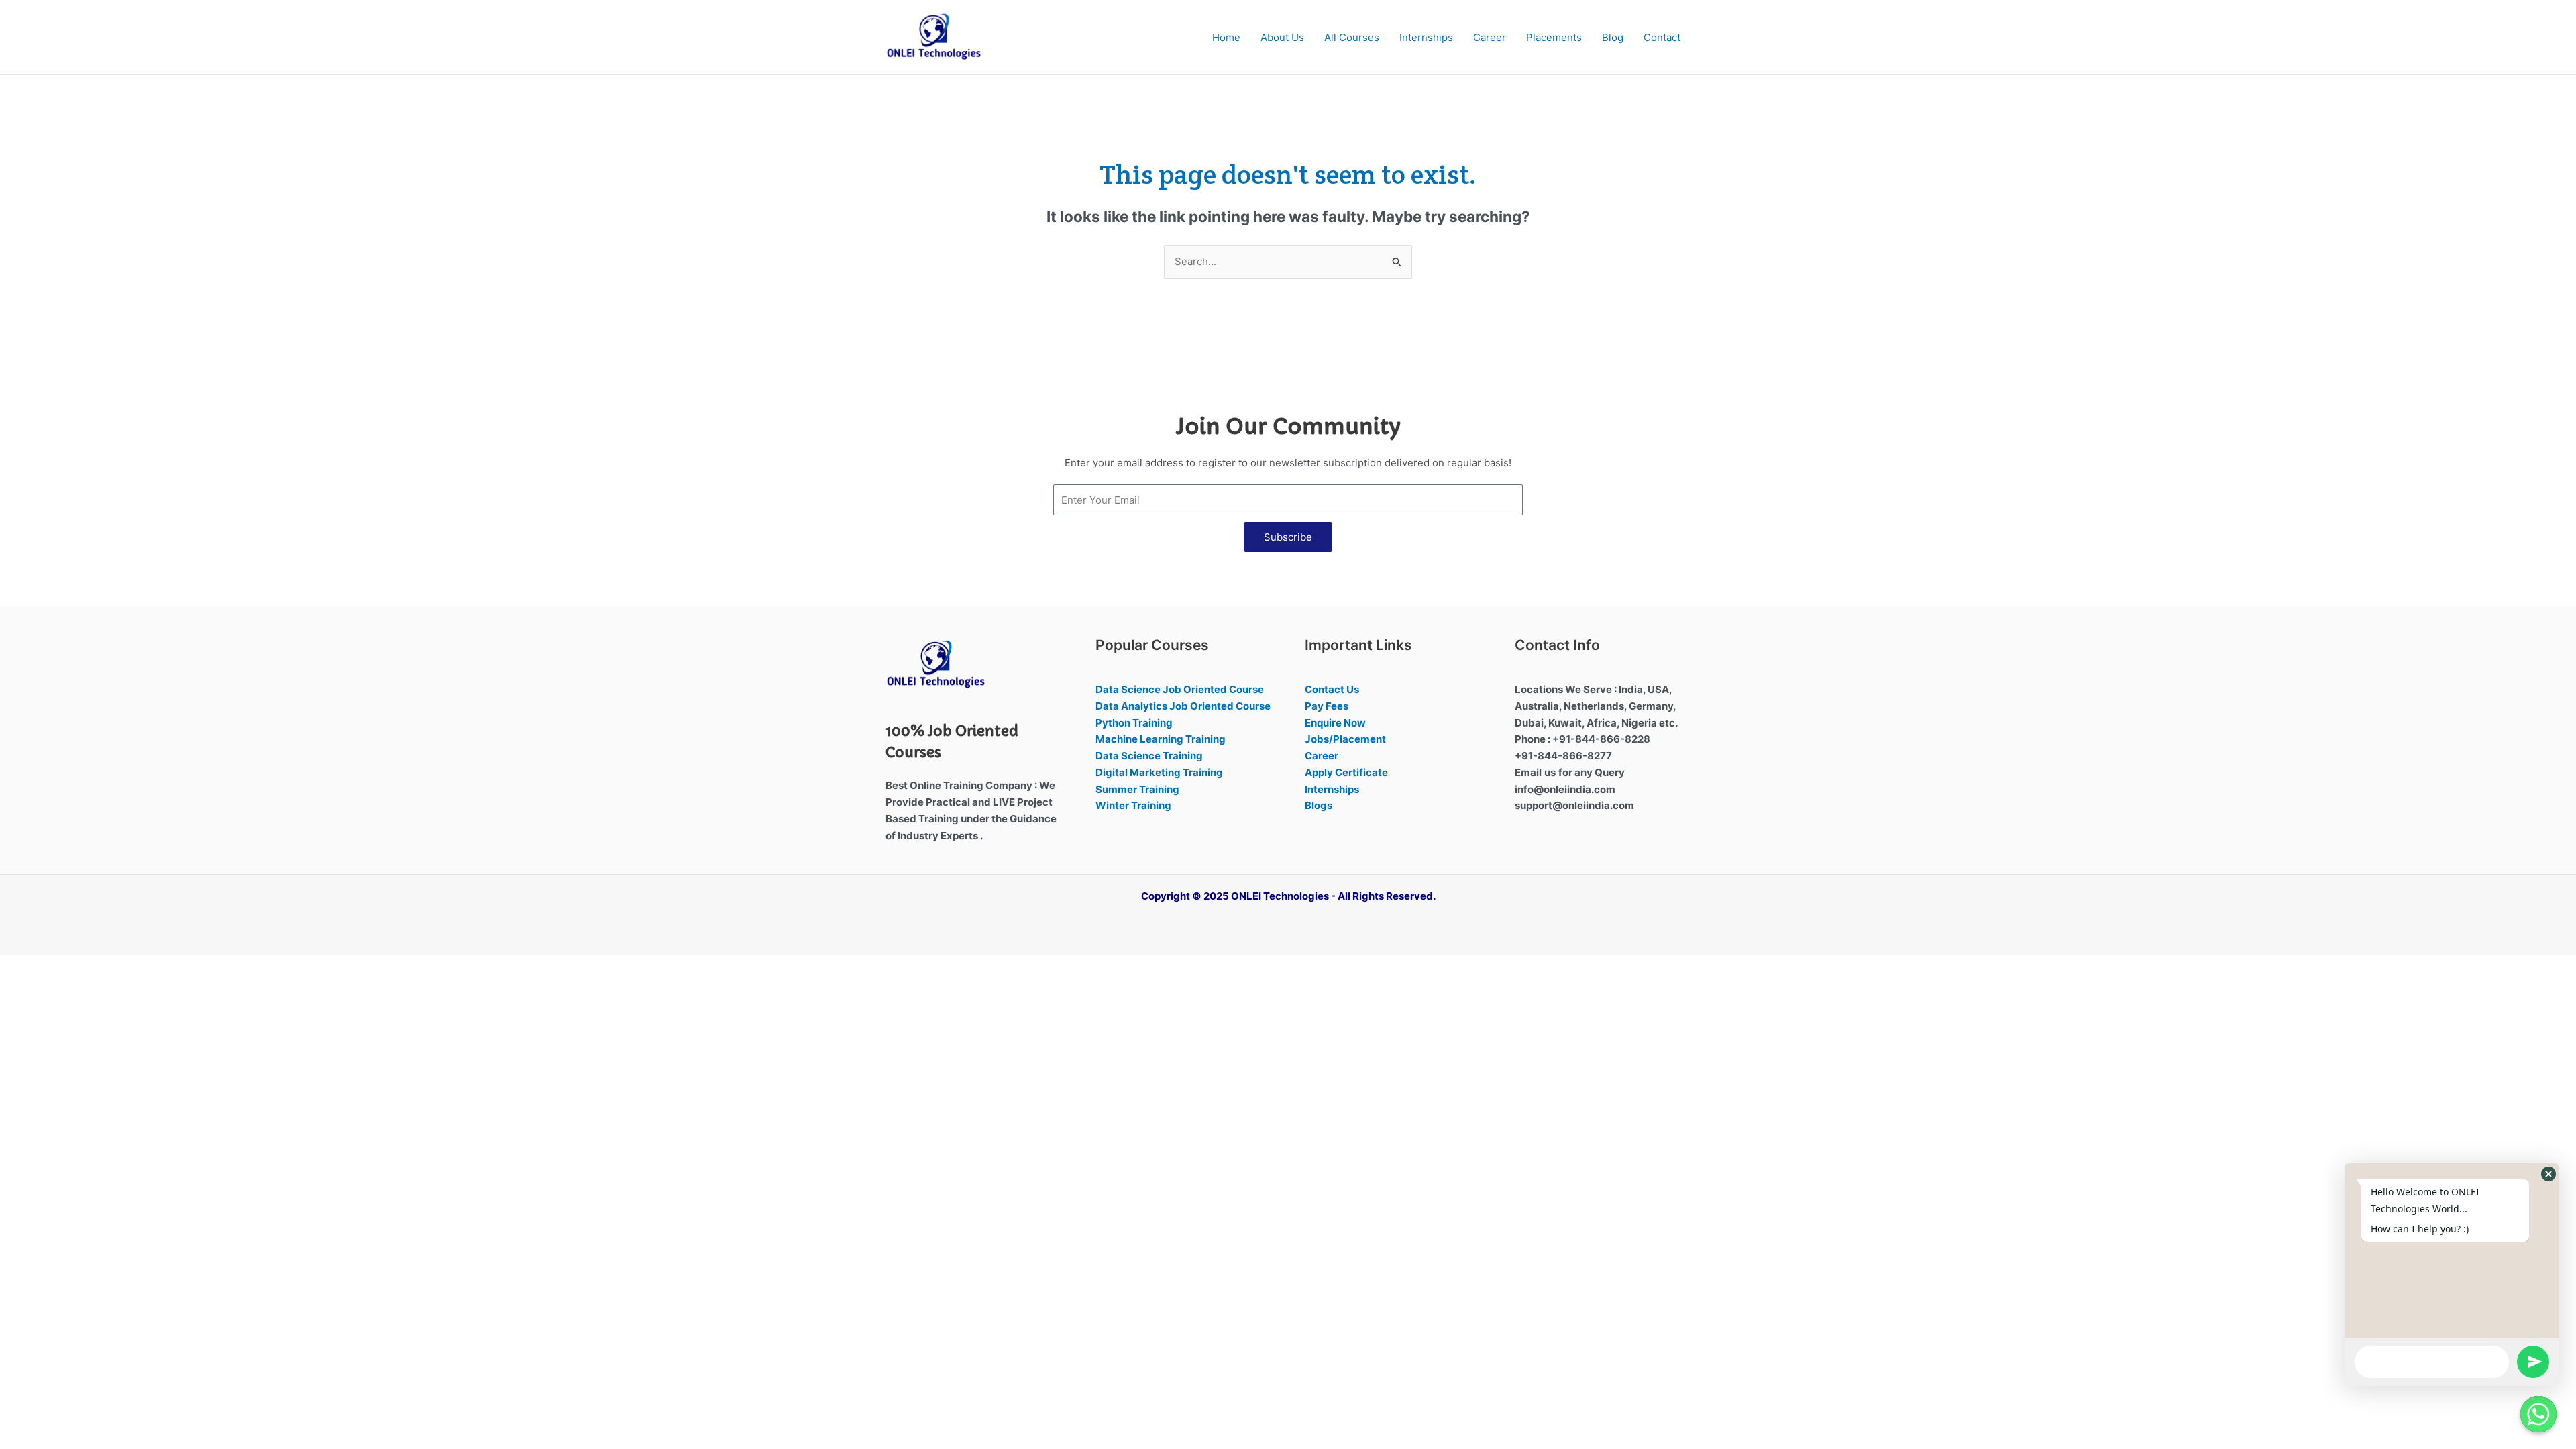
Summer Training (1137, 789)
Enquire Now (1335, 723)
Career (1490, 37)
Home (1226, 37)
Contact (1662, 37)
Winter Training (1133, 805)
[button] (2548, 1174)
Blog (1613, 37)
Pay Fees (1327, 706)
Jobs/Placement (1345, 739)
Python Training (1134, 723)
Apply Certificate (1346, 772)
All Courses (1352, 37)
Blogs (1319, 805)
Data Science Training (1149, 756)
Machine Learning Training (1161, 739)
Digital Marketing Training (1159, 772)
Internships (1426, 37)
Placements (1554, 37)
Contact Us (1332, 689)
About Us (1282, 37)
